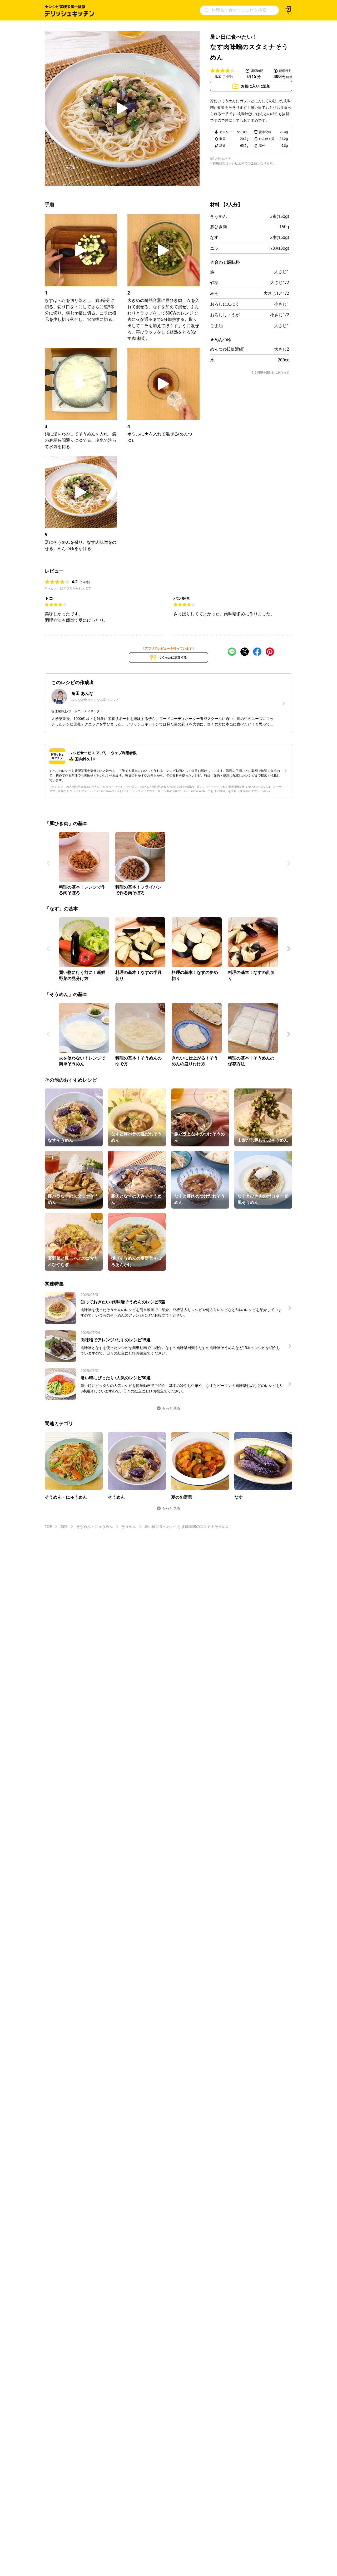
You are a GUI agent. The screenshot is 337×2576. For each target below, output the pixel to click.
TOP (48, 1526)
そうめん (219, 216)
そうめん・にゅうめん (95, 1526)
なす (214, 237)
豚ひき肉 (219, 227)
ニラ (214, 248)
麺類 (64, 1526)
